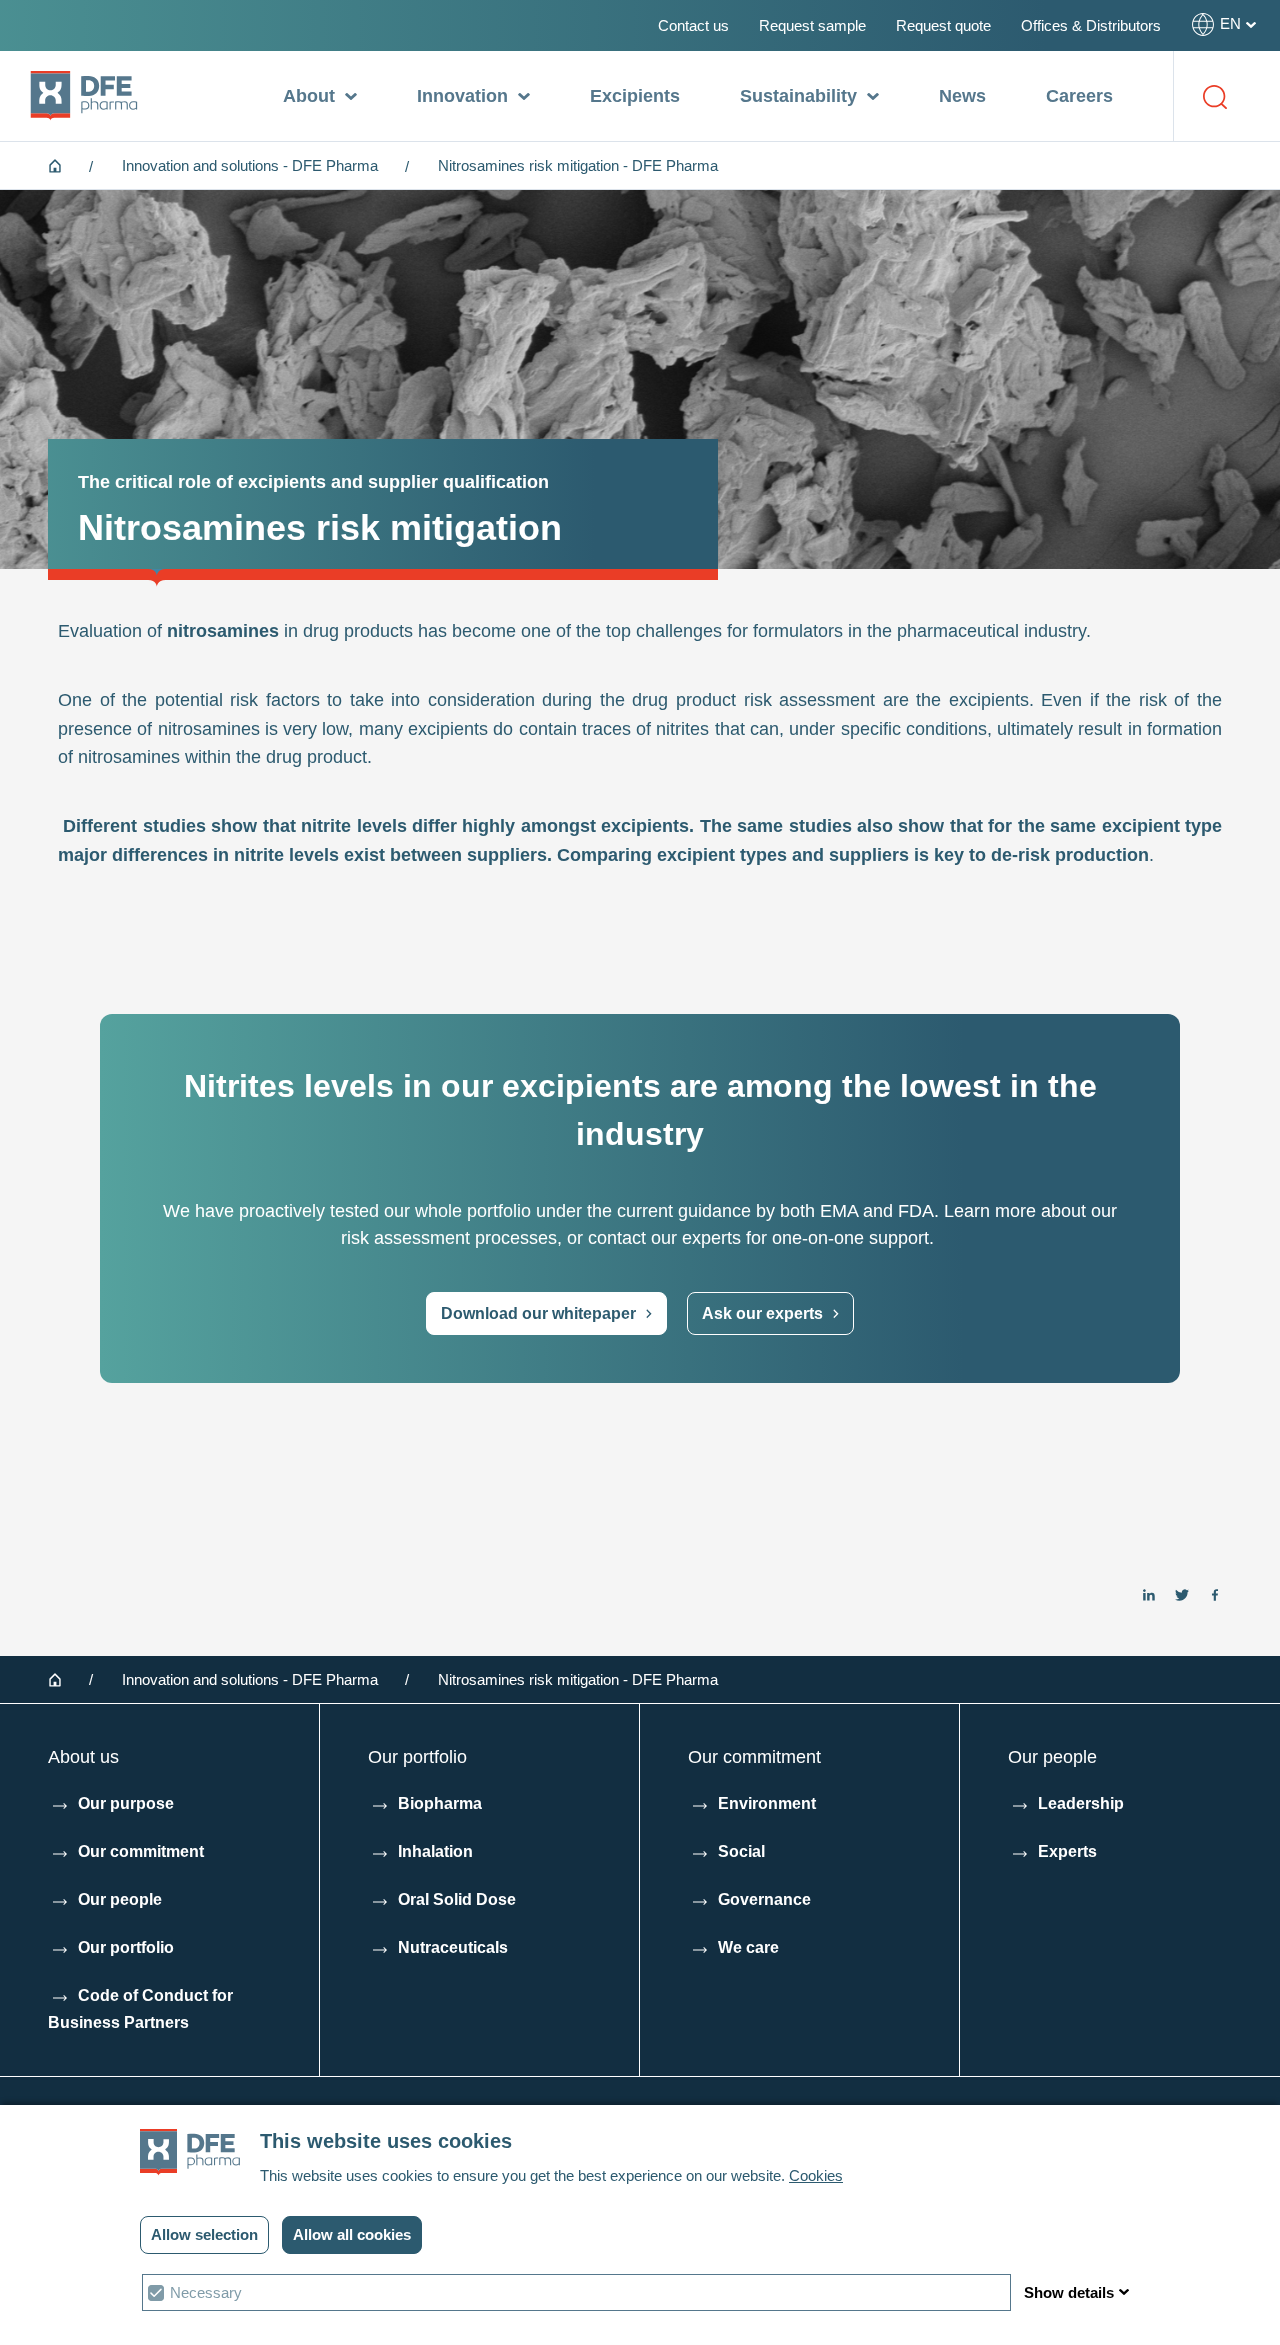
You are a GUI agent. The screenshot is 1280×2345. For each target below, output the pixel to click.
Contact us (693, 25)
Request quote (943, 25)
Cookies (816, 2175)
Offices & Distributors (1091, 25)
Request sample (812, 25)
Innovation (465, 96)
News (962, 96)
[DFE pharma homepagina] (84, 96)
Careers (1079, 96)
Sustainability (801, 96)
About (311, 96)
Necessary (206, 2292)
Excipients (635, 96)
